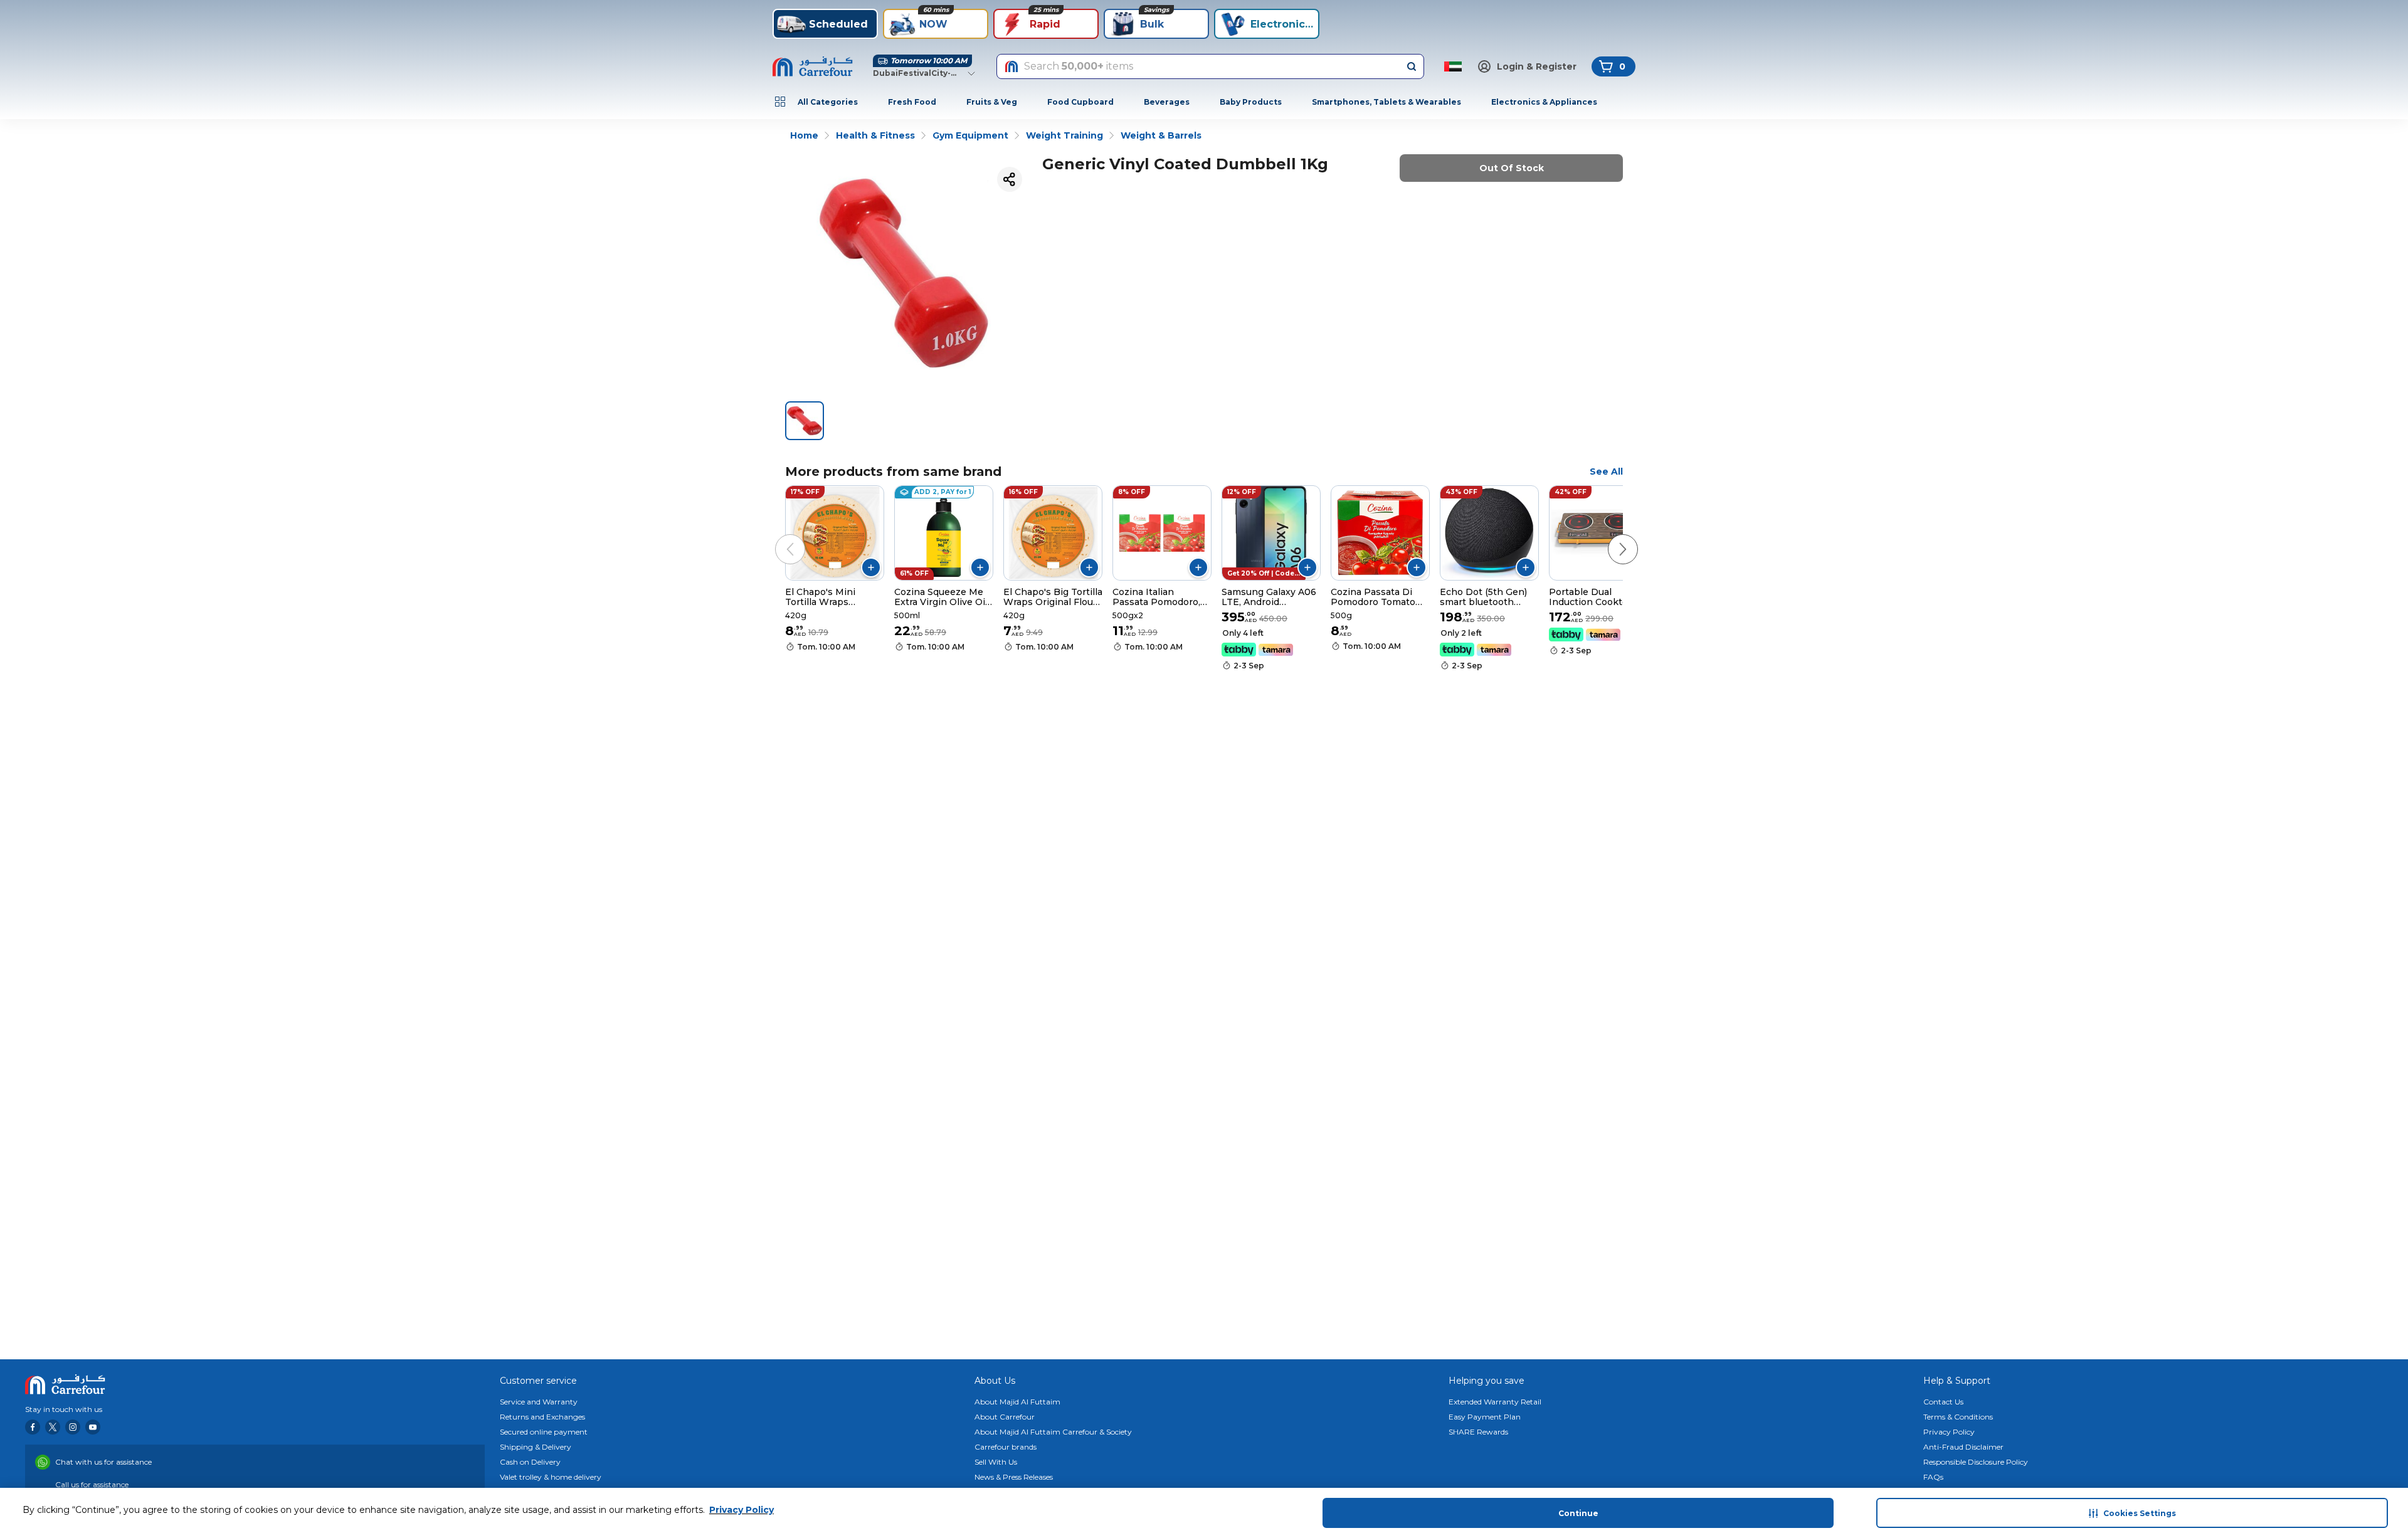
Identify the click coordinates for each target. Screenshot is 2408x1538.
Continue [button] (1578, 1513)
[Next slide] (1610, 537)
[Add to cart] (871, 567)
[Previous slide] (778, 537)
